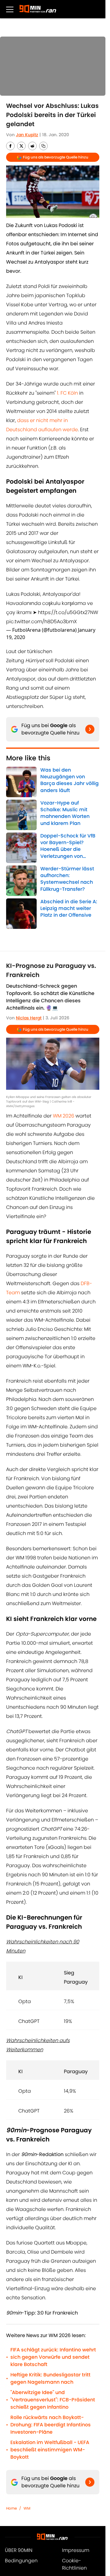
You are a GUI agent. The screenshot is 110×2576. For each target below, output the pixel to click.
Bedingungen (21, 2561)
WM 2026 (64, 1116)
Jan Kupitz (27, 135)
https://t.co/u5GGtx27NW (68, 612)
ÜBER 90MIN (19, 2550)
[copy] (43, 146)
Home (11, 2508)
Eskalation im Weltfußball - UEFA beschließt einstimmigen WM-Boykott (50, 2450)
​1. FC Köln (67, 393)
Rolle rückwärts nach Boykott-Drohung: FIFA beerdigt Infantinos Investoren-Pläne (51, 2425)
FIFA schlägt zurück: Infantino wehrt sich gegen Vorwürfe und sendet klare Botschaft (53, 2357)
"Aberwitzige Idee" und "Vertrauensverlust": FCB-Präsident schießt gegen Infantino (53, 2400)
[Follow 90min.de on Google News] (90, 729)
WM (27, 2508)
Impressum (76, 2550)
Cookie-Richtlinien (74, 2564)
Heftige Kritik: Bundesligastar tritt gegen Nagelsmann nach (50, 2378)
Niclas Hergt (29, 1018)
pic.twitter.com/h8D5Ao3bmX (41, 622)
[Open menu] (10, 9)
